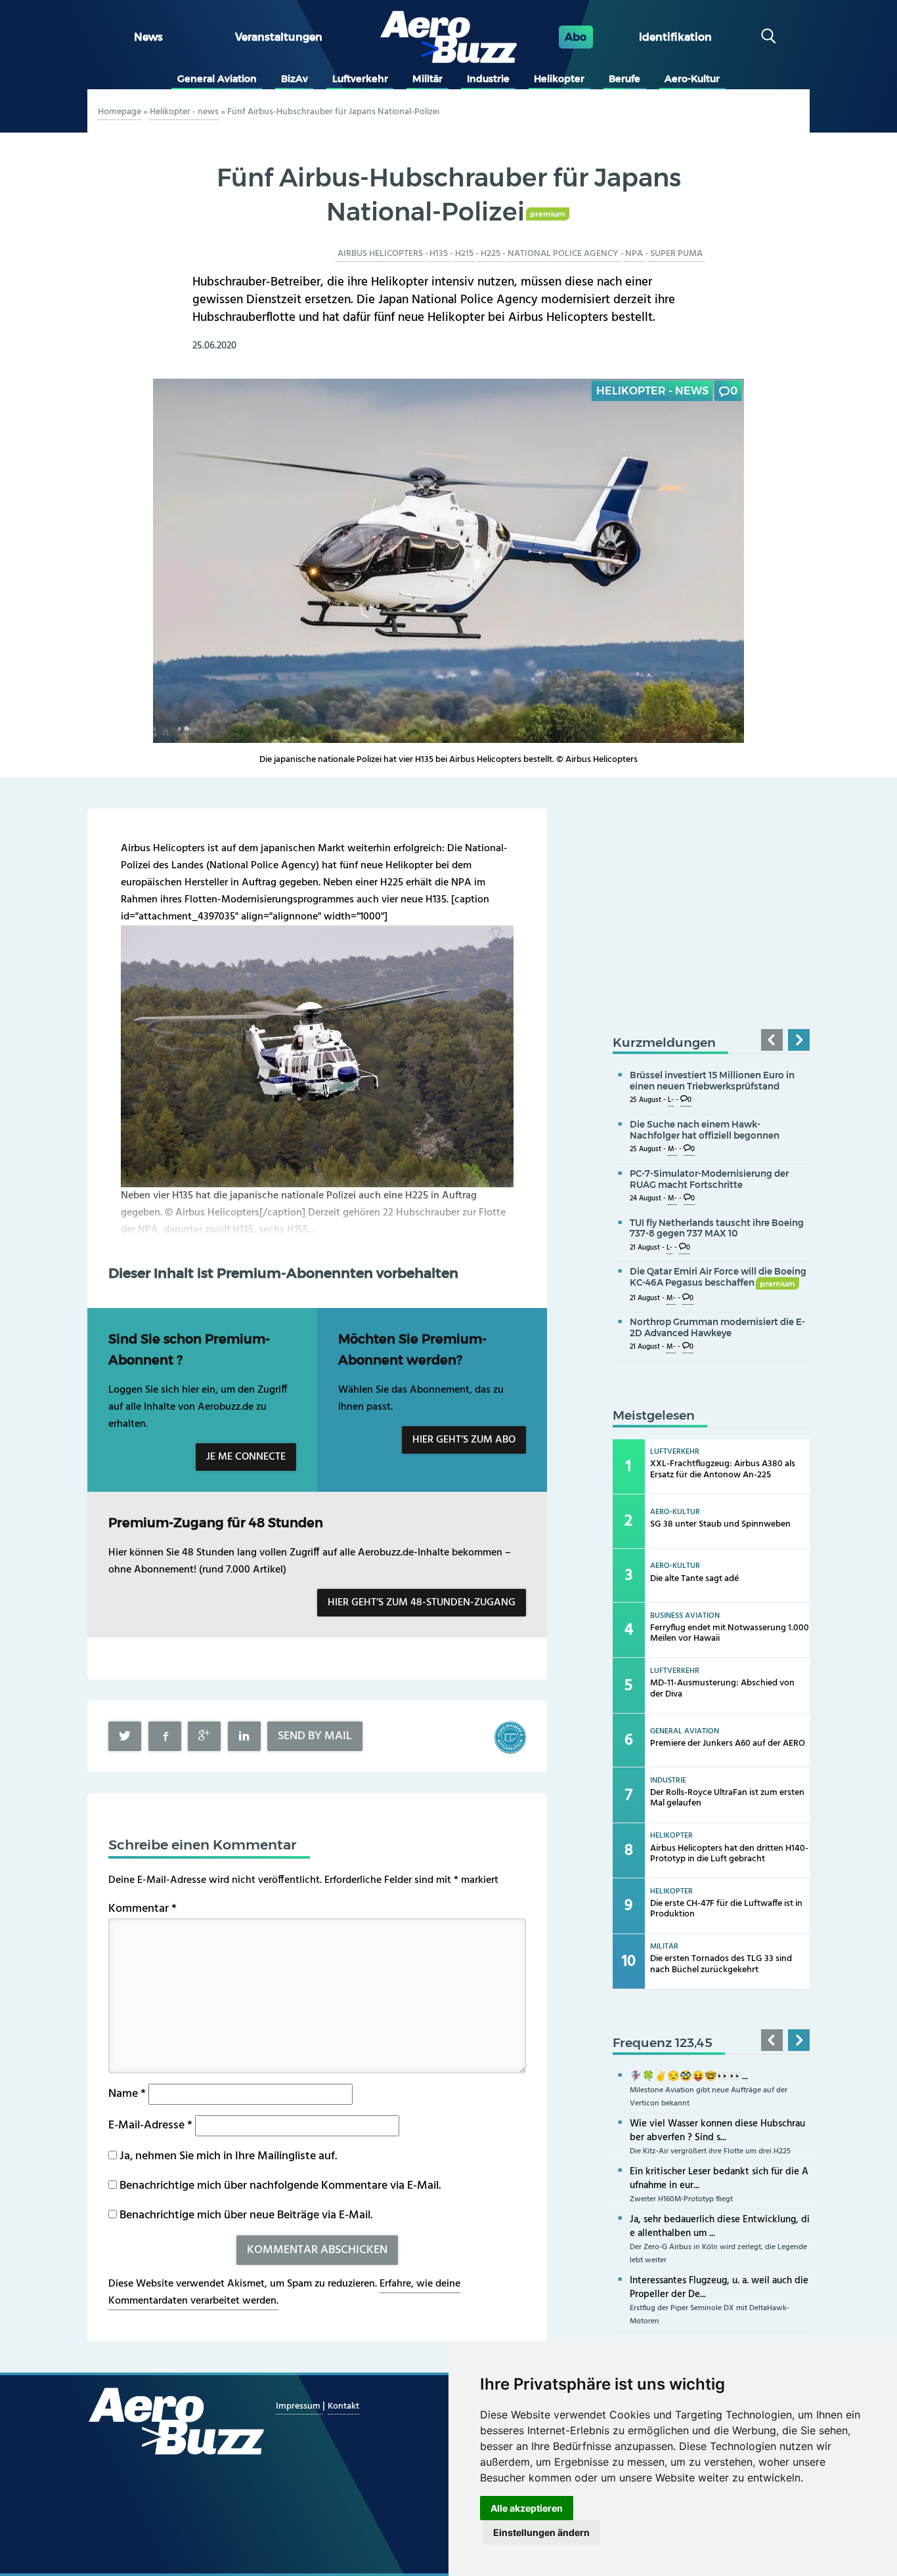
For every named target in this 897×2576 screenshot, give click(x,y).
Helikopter (559, 79)
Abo (576, 37)
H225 (491, 254)
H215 (464, 254)
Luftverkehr (360, 79)
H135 (439, 254)
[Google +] (204, 1736)
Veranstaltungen (279, 37)
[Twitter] (125, 1736)
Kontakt (343, 2406)
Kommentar (142, 1909)
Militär (427, 79)
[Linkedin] (244, 1736)
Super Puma (676, 254)
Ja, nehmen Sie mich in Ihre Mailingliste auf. (227, 2156)
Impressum (299, 2406)
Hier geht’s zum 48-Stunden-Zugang (422, 1603)
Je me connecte (246, 1457)
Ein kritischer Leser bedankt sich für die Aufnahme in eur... (719, 2179)
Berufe (624, 79)
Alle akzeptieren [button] (527, 2508)
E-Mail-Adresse (150, 2125)
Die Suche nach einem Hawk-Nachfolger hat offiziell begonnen (705, 1130)
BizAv (295, 79)
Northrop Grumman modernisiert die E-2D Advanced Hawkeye (717, 1327)
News (148, 37)
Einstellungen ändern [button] (541, 2532)
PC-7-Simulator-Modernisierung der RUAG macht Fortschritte (709, 1179)
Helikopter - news (184, 112)
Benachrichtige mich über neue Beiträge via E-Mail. (246, 2215)
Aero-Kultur (692, 79)
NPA (634, 254)
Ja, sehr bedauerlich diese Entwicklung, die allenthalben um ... (720, 2227)
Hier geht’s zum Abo (464, 1440)
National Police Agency (563, 254)
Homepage (120, 112)
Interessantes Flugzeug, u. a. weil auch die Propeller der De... (719, 2288)
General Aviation (217, 79)
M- (672, 1150)
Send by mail (315, 1736)
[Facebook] (165, 1736)
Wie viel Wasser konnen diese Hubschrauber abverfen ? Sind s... (717, 2131)
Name (127, 2094)
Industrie (488, 79)
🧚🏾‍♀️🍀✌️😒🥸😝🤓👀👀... (689, 2077)
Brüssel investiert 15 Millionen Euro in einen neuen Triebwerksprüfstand (712, 1081)
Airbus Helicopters (380, 254)
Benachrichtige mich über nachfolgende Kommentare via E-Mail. (280, 2186)
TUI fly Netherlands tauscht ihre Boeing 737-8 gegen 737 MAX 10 (717, 1228)
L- (671, 1100)
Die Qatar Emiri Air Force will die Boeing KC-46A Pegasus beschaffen (718, 1277)
